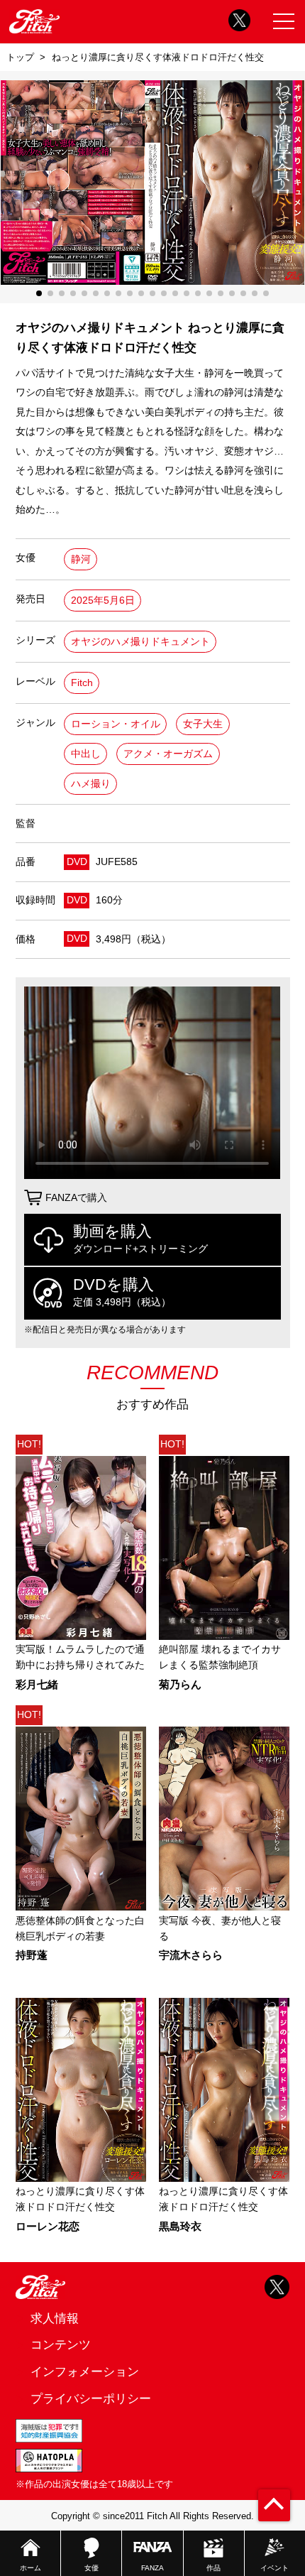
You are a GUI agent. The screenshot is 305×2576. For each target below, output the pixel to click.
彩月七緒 (37, 1685)
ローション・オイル (116, 724)
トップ (20, 57)
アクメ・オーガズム (168, 754)
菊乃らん (180, 1685)
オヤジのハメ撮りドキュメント (140, 642)
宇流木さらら (191, 1956)
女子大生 (203, 724)
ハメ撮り (91, 784)
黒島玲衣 (180, 2227)
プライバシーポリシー (91, 2398)
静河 (81, 559)
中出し (86, 754)
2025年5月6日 (103, 600)
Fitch (82, 683)
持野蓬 (32, 1956)
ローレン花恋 (48, 2227)
